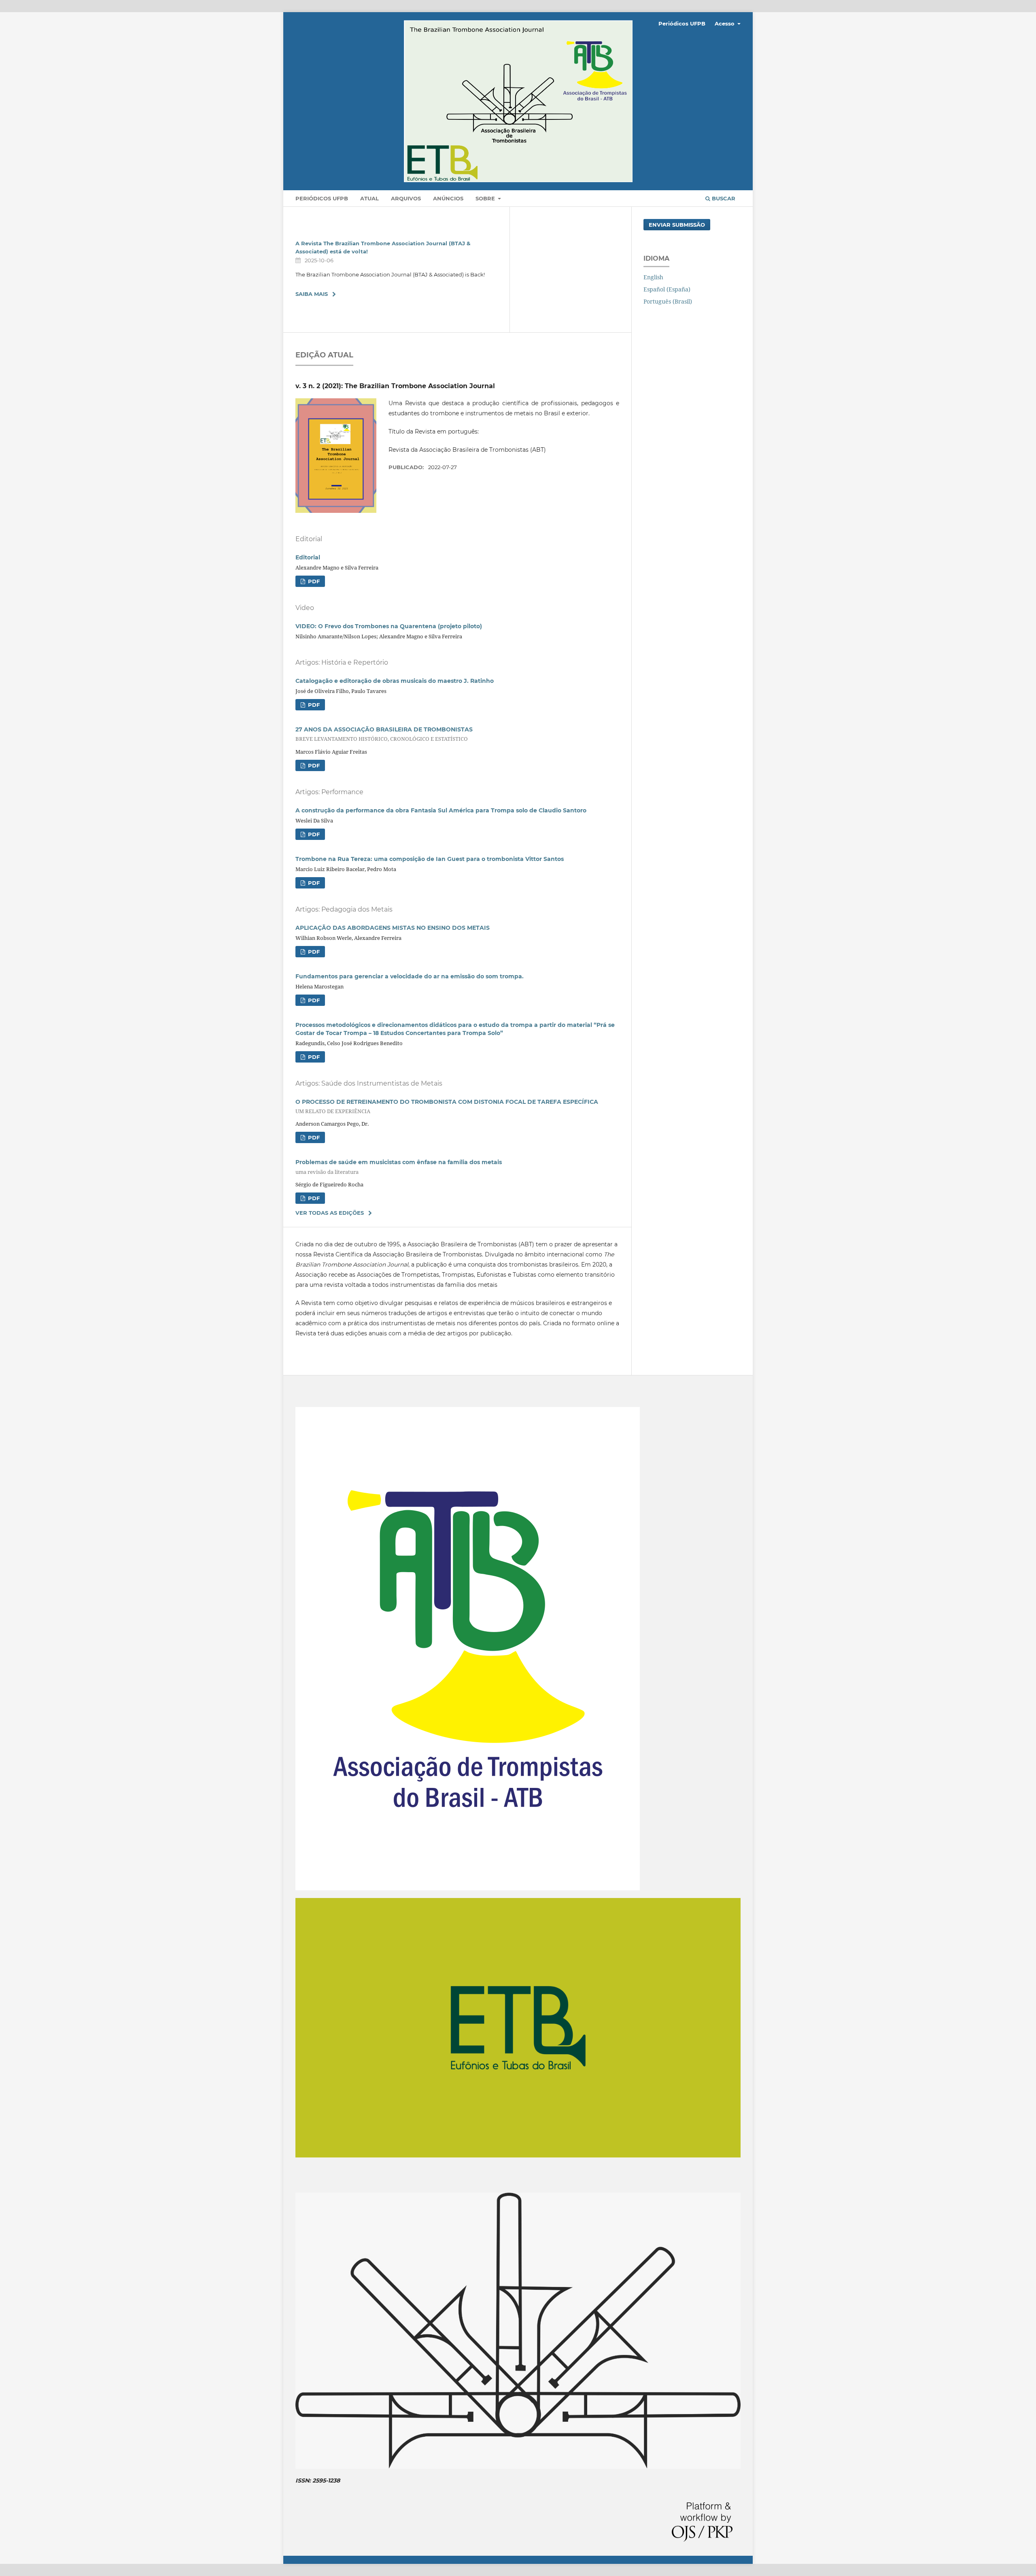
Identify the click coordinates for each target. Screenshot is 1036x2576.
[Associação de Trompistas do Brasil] (468, 1888)
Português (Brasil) (668, 301)
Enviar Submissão (677, 225)
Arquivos (406, 198)
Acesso (725, 23)
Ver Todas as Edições (330, 1213)
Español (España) (667, 289)
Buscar (723, 198)
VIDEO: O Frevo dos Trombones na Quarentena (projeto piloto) (389, 626)
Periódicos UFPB (322, 198)
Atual (369, 198)
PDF (313, 581)
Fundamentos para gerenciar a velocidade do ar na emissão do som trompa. (410, 976)
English (653, 277)
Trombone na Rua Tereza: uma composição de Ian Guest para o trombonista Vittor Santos (430, 859)
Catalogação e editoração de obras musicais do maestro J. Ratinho (395, 681)
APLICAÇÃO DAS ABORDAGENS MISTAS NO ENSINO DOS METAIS (393, 928)
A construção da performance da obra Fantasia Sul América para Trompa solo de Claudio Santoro (441, 810)
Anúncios (448, 198)
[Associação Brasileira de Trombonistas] (518, 2467)
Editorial (308, 557)
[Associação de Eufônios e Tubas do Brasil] (518, 2155)
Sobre (486, 198)
